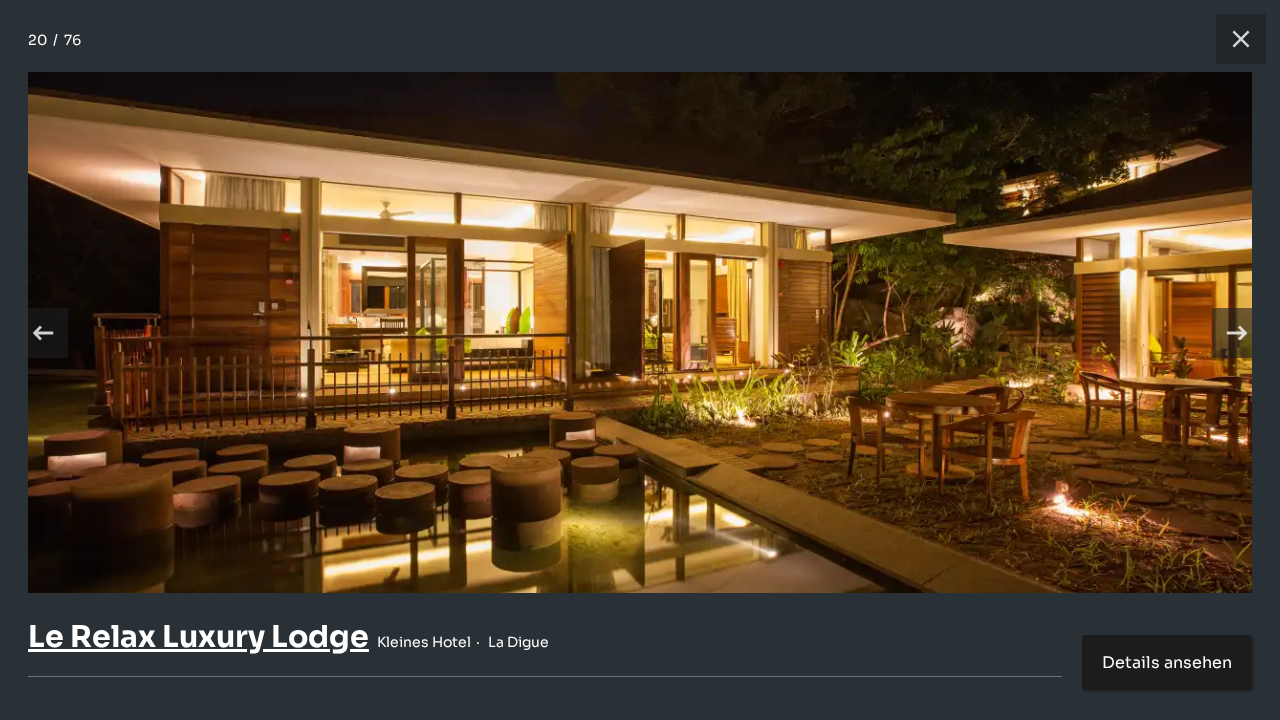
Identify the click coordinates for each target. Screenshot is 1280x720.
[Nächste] (1237, 333)
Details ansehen (1167, 662)
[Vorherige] (43, 333)
